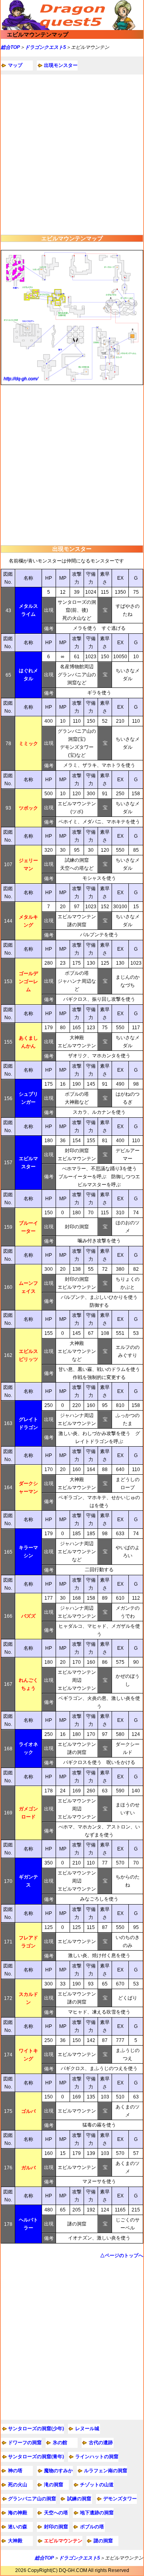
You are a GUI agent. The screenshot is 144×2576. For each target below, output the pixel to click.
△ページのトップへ (122, 2256)
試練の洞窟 (79, 2499)
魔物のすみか (58, 2471)
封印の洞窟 (56, 2527)
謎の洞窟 (103, 2541)
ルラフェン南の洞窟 (106, 2471)
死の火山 (18, 2485)
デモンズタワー (120, 2499)
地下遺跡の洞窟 (97, 2513)
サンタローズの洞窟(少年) (36, 2429)
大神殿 (15, 2541)
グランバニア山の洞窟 (32, 2499)
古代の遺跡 (101, 2443)
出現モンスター (61, 65)
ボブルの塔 (92, 2527)
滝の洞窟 (54, 2485)
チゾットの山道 (97, 2485)
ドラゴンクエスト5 (45, 47)
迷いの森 (18, 2527)
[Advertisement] (72, 155)
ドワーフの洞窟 (25, 2443)
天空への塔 (56, 2513)
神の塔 (15, 2471)
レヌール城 (87, 2429)
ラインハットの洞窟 (97, 2457)
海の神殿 (18, 2513)
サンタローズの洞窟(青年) (36, 2457)
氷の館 (60, 2443)
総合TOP (10, 47)
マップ (15, 65)
